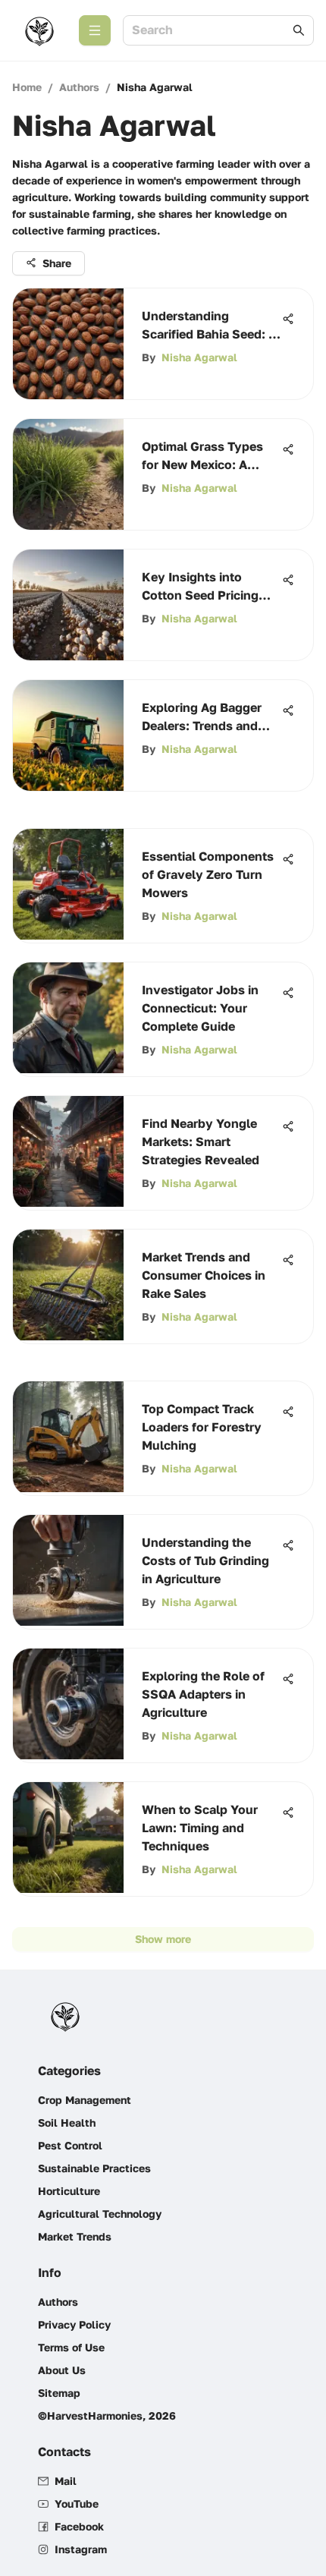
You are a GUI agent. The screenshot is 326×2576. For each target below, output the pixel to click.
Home (27, 87)
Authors (79, 87)
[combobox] (211, 31)
